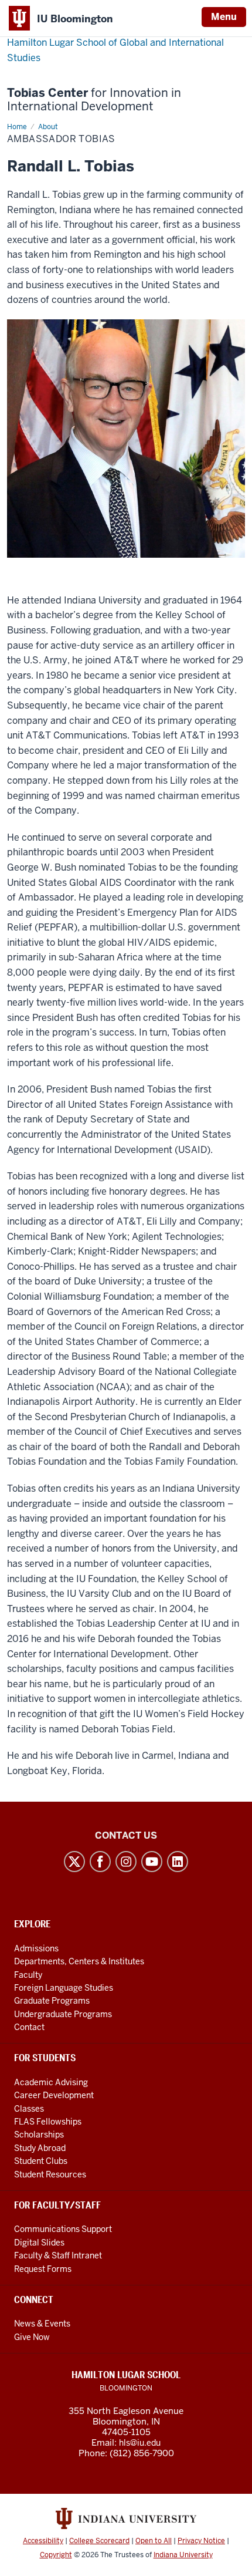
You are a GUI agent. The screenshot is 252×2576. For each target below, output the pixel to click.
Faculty (28, 1975)
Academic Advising (51, 2082)
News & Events (42, 2324)
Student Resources (50, 2174)
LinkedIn (178, 1862)
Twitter (74, 1862)
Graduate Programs (52, 2001)
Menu (224, 17)
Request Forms (43, 2269)
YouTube (152, 1862)
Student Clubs (41, 2161)
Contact (29, 2027)
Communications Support (63, 2229)
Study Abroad (40, 2148)
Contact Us (126, 1835)
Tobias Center (94, 100)
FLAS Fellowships (48, 2122)
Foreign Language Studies (64, 1988)
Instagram (126, 1862)
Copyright (56, 2555)
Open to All (154, 2541)
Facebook (100, 1862)
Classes (29, 2109)
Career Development (54, 2095)
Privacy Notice (201, 2541)
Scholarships (39, 2135)
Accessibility (43, 2541)
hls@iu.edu (140, 2443)
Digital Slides (39, 2243)
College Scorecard (99, 2541)
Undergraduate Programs (63, 2014)
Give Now (32, 2337)
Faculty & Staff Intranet (58, 2255)
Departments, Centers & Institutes (79, 1961)
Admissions (36, 1948)
